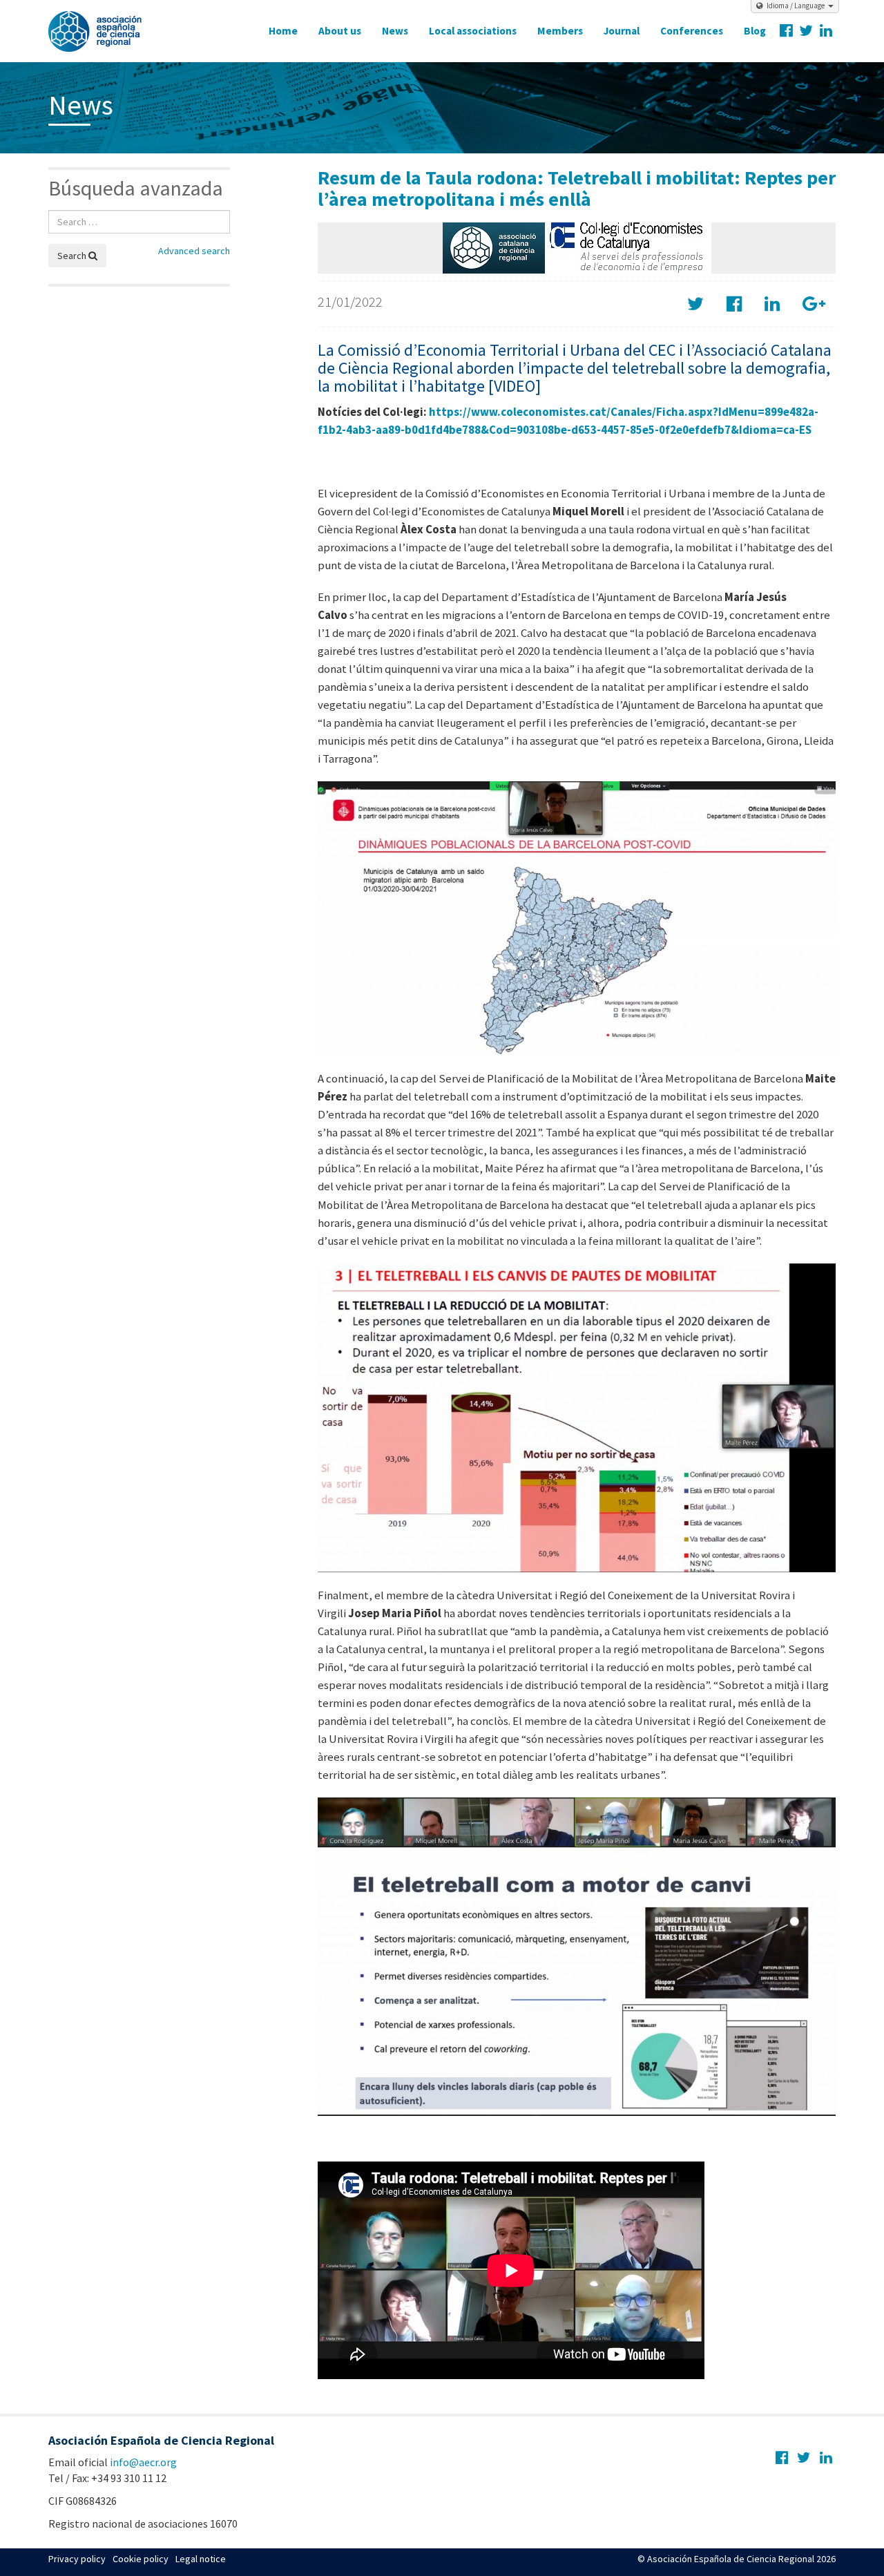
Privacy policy (77, 2559)
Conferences (692, 31)
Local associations (473, 31)
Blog (755, 31)
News (395, 31)
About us (340, 31)
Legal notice (201, 2559)
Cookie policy (141, 2559)
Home (283, 31)
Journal (622, 31)
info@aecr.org (143, 2462)
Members (560, 31)
